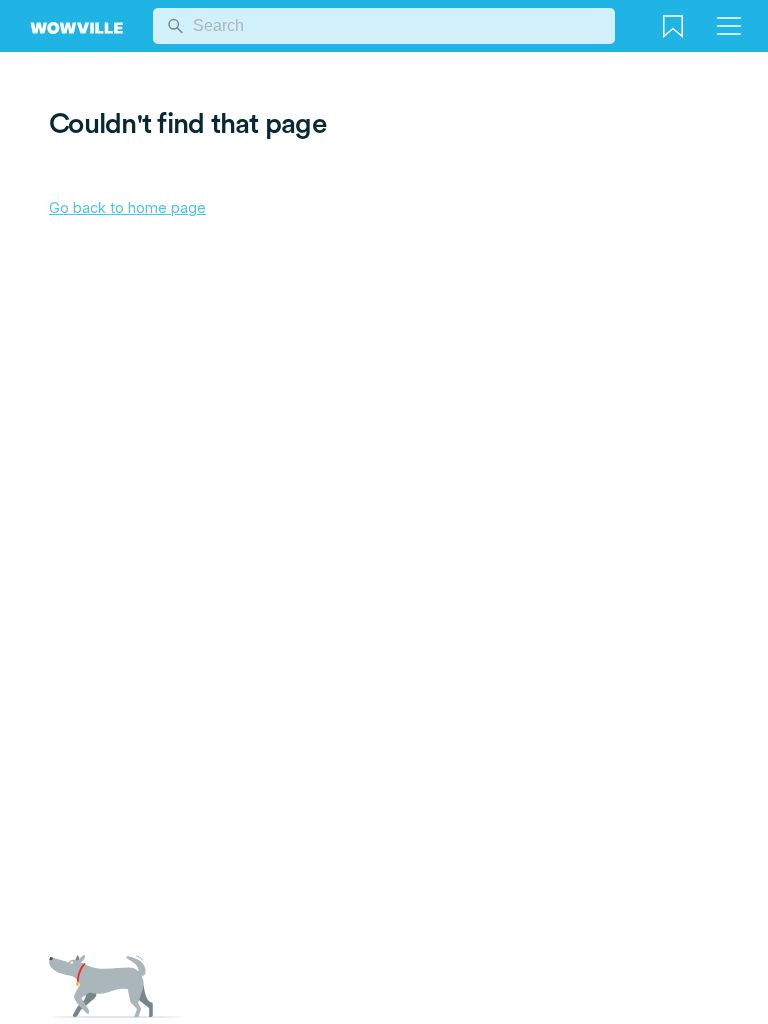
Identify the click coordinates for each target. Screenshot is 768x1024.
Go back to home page (127, 207)
